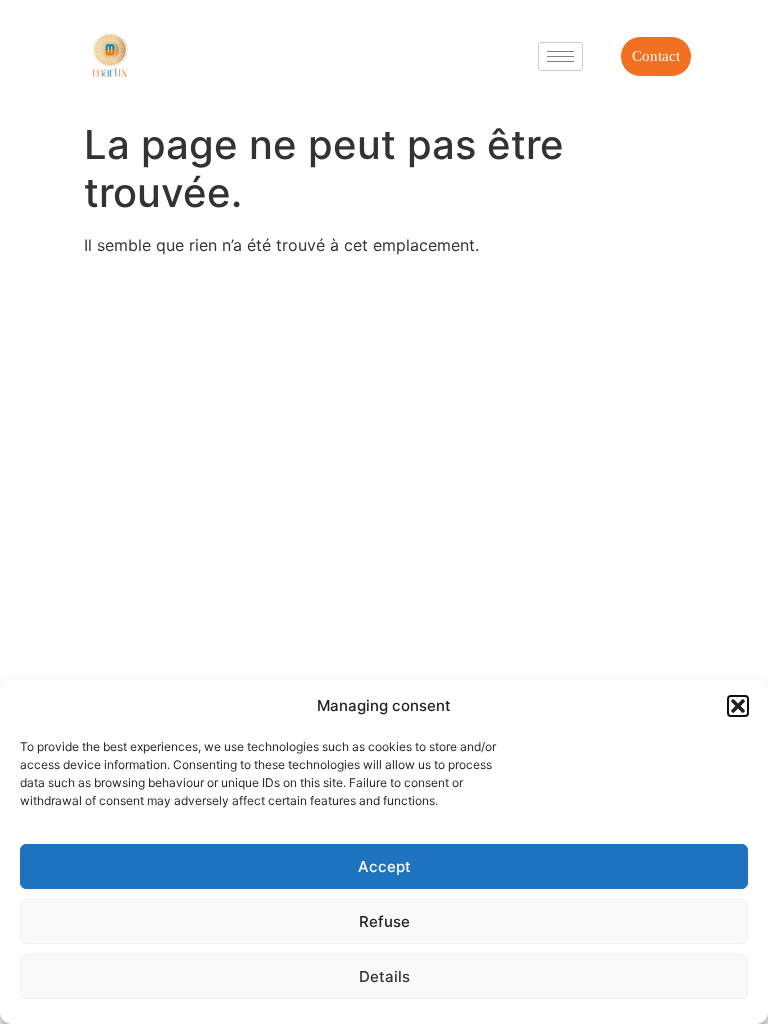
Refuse (384, 921)
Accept (384, 866)
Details (384, 976)
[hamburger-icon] (560, 56)
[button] (738, 706)
